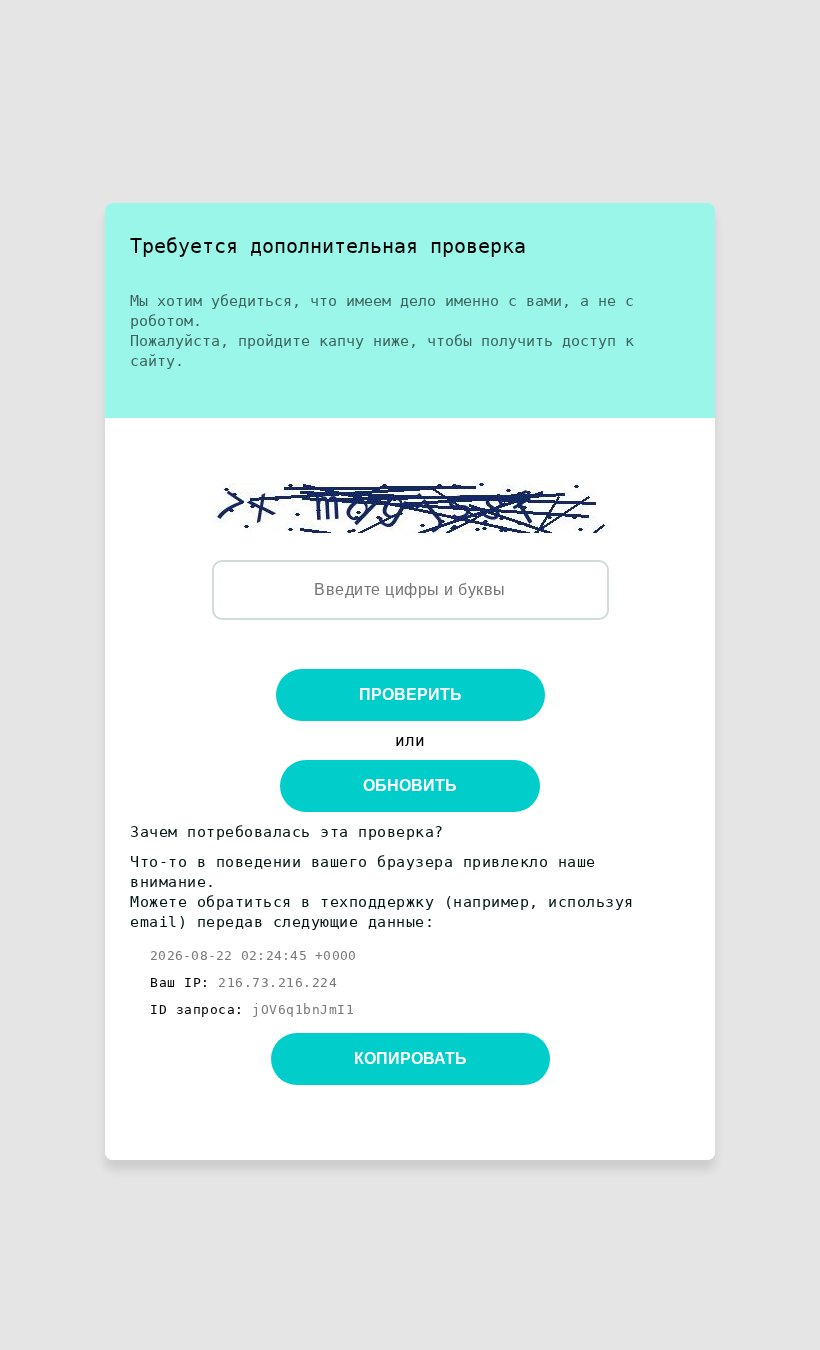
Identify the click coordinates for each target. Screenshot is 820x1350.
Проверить (410, 694)
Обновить (410, 785)
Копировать (410, 1058)
